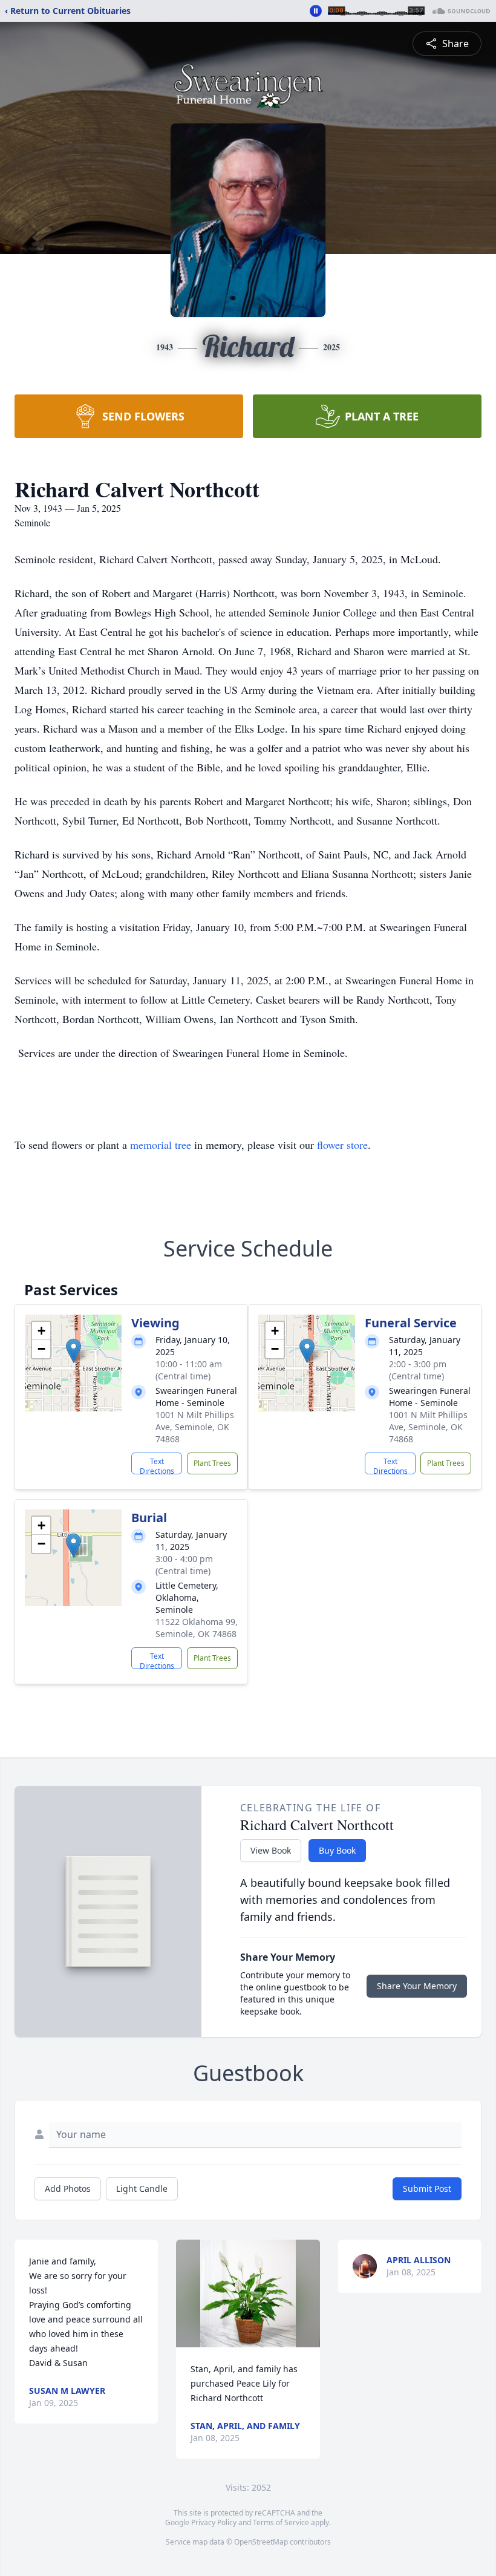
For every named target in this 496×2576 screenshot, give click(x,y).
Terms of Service (281, 2522)
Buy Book (337, 1850)
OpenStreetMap (261, 2542)
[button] (73, 1351)
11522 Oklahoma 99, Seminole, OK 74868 (197, 1628)
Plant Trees (212, 1463)
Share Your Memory (417, 1986)
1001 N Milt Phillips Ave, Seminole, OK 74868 (195, 1427)
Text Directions (157, 1465)
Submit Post (427, 2189)
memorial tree (161, 1145)
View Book (271, 1850)
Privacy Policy (214, 2522)
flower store (342, 1145)
